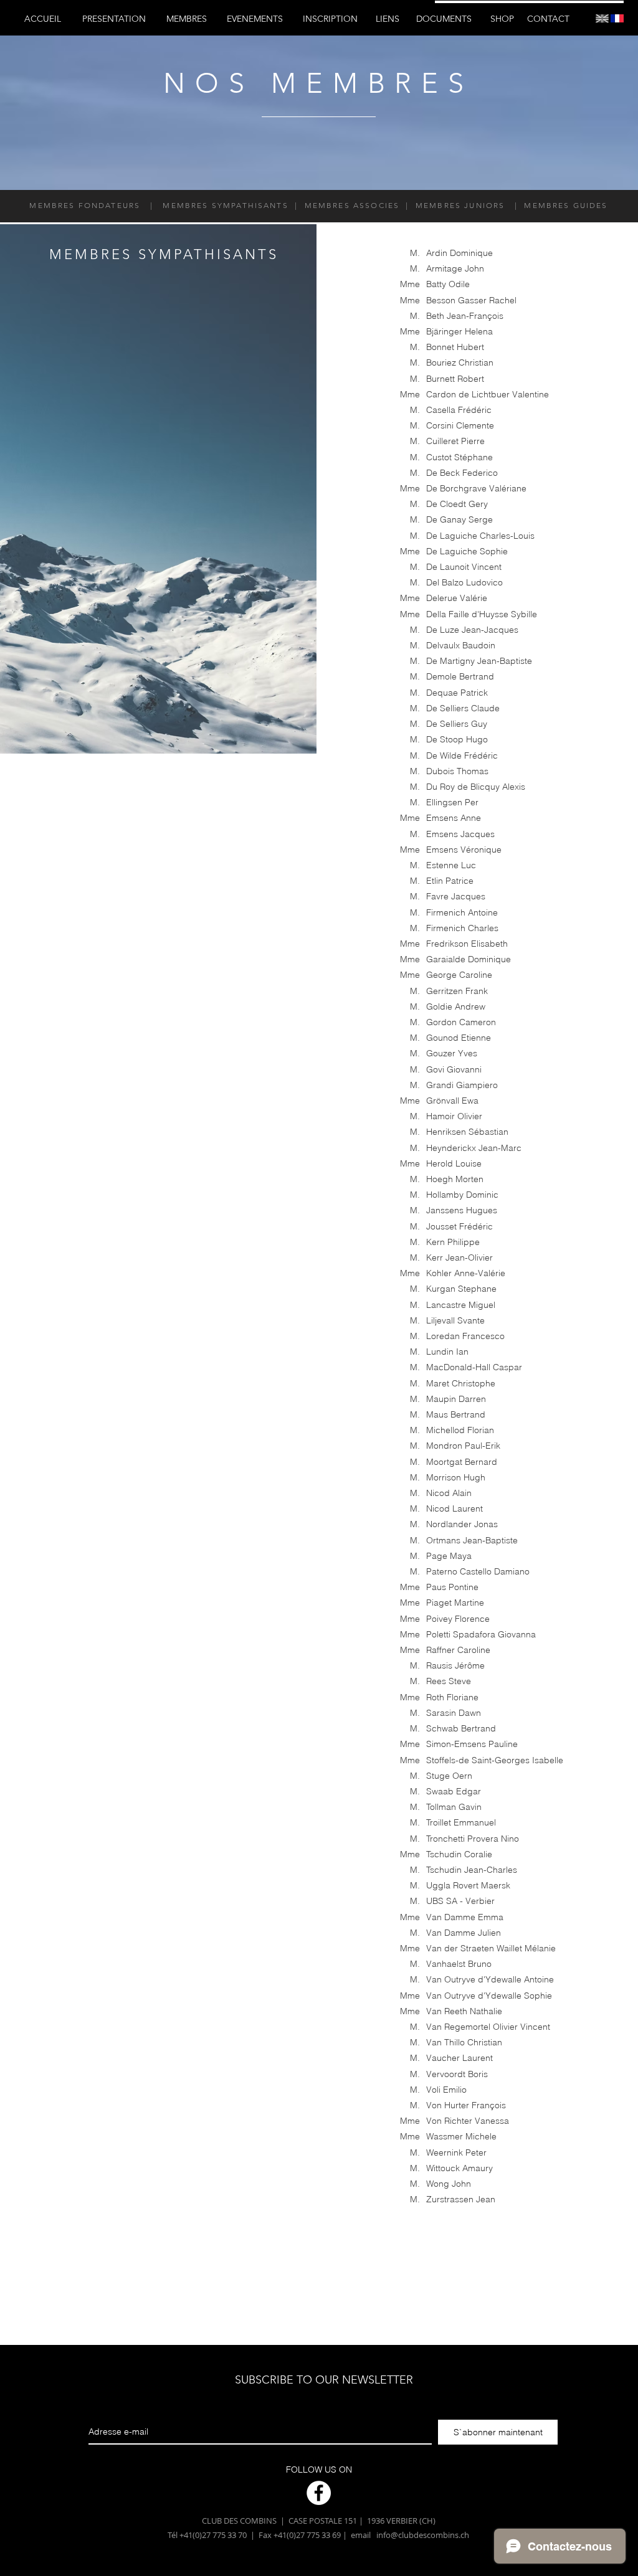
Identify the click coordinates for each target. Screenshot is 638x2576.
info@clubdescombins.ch (423, 2535)
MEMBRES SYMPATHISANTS (224, 205)
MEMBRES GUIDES (564, 205)
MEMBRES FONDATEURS (85, 205)
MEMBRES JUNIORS (462, 205)
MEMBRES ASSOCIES (353, 205)
